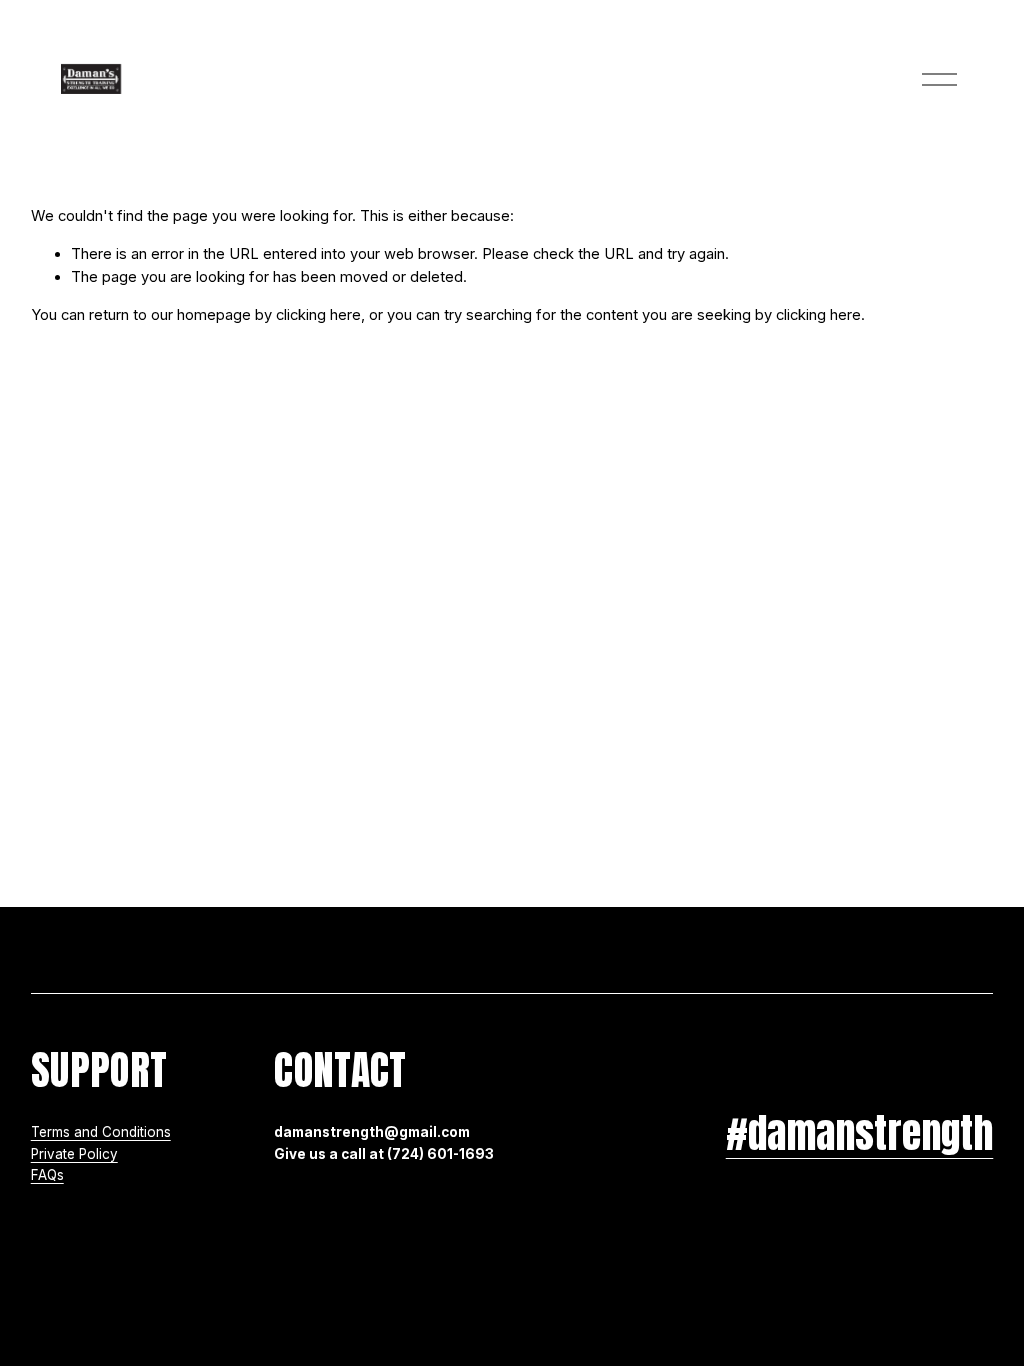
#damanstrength (860, 1133)
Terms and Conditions (101, 1132)
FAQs (47, 1175)
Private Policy (74, 1154)
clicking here (318, 315)
